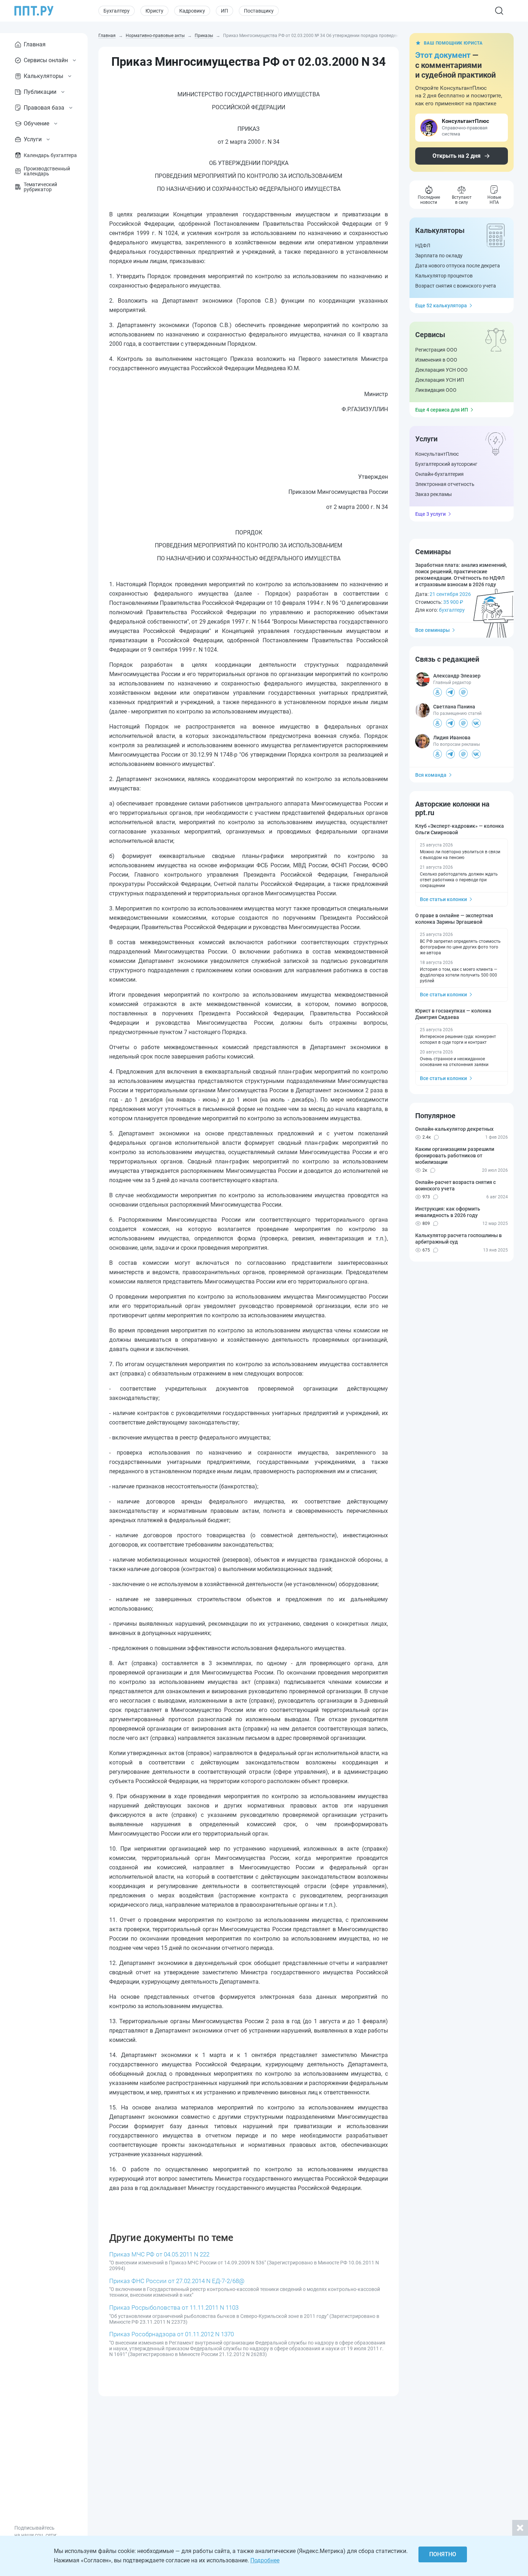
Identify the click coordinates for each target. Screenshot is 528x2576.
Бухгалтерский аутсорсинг (446, 464)
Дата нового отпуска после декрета (458, 266)
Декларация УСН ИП (440, 380)
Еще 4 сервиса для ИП (442, 410)
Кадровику (192, 11)
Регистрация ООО (436, 350)
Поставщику (259, 11)
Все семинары (432, 630)
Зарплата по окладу (439, 256)
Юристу (154, 11)
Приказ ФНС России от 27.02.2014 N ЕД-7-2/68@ (177, 2281)
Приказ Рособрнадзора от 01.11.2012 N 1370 (172, 2334)
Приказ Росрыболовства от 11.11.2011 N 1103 (174, 2308)
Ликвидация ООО (436, 390)
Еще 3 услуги (430, 514)
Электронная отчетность (445, 484)
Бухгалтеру (117, 11)
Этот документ (443, 55)
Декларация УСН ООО (441, 370)
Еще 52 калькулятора (441, 306)
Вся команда (431, 775)
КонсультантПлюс (437, 454)
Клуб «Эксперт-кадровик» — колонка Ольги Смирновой (460, 829)
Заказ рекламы (434, 494)
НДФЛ (423, 245)
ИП (224, 11)
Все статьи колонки (443, 899)
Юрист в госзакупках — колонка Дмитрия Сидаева (453, 1014)
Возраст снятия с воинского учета (456, 286)
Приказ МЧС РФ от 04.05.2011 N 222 (159, 2254)
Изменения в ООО (436, 360)
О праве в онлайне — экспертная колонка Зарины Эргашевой (454, 919)
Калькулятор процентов (444, 276)
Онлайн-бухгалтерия (439, 474)
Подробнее (265, 2560)
